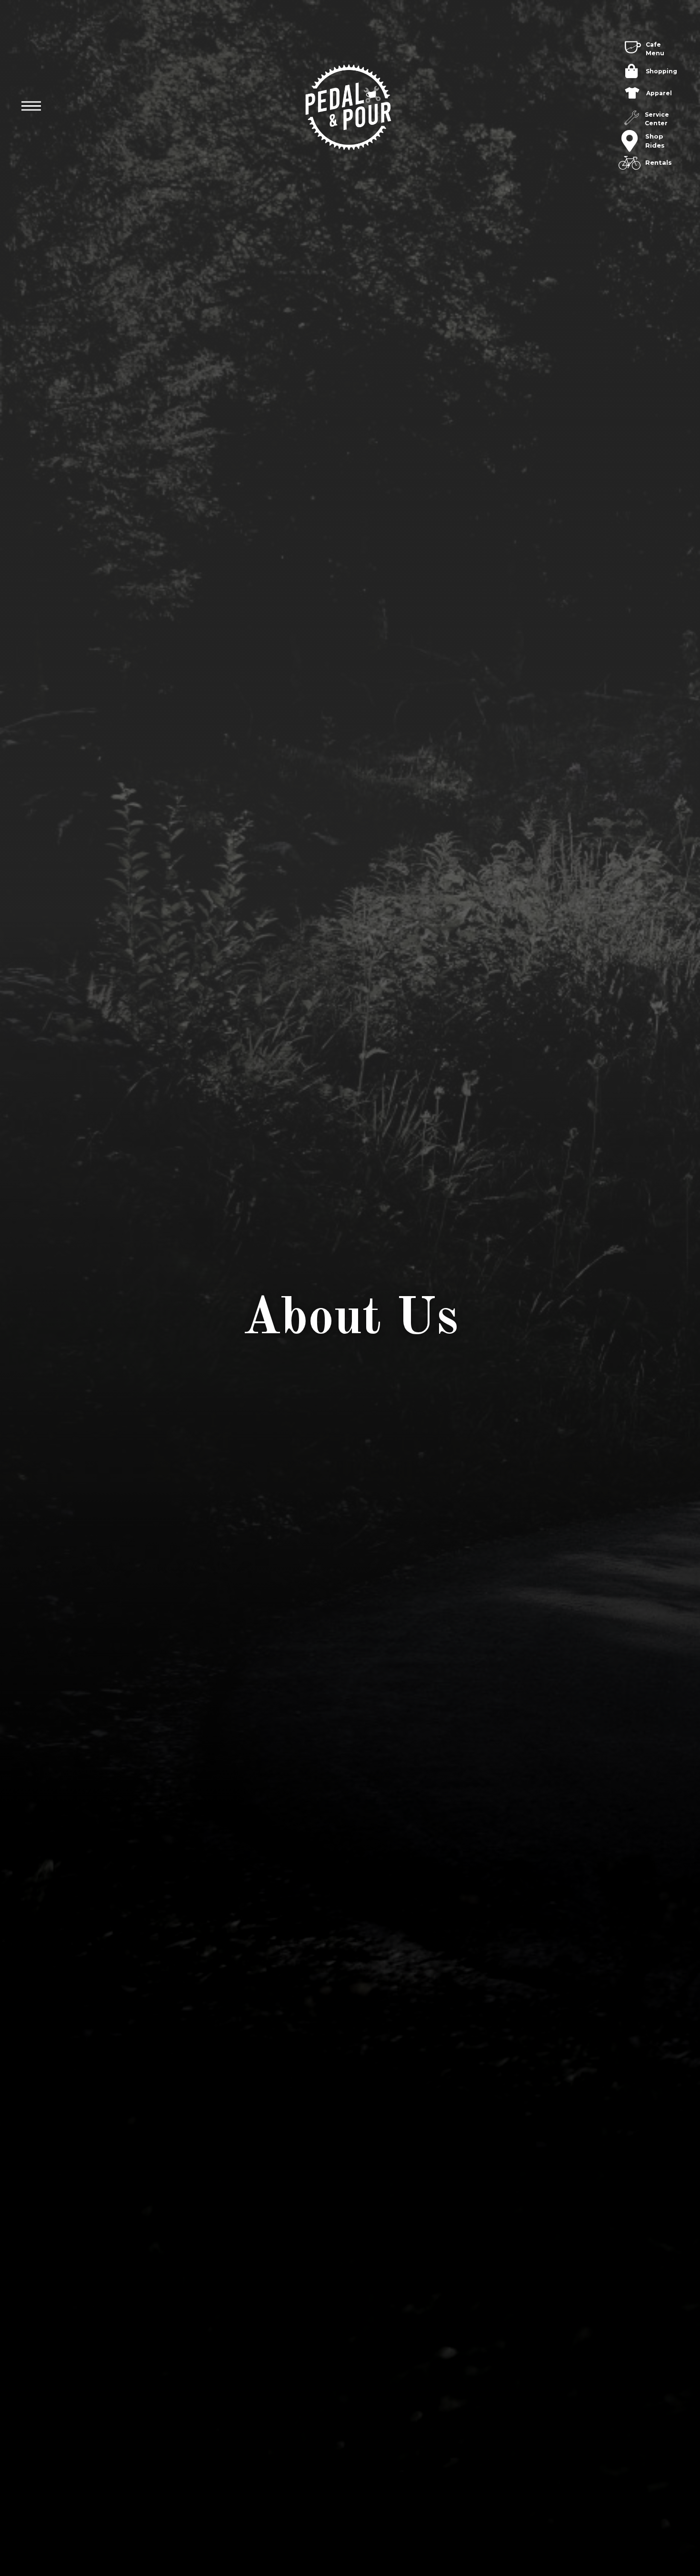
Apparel (659, 93)
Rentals (659, 162)
